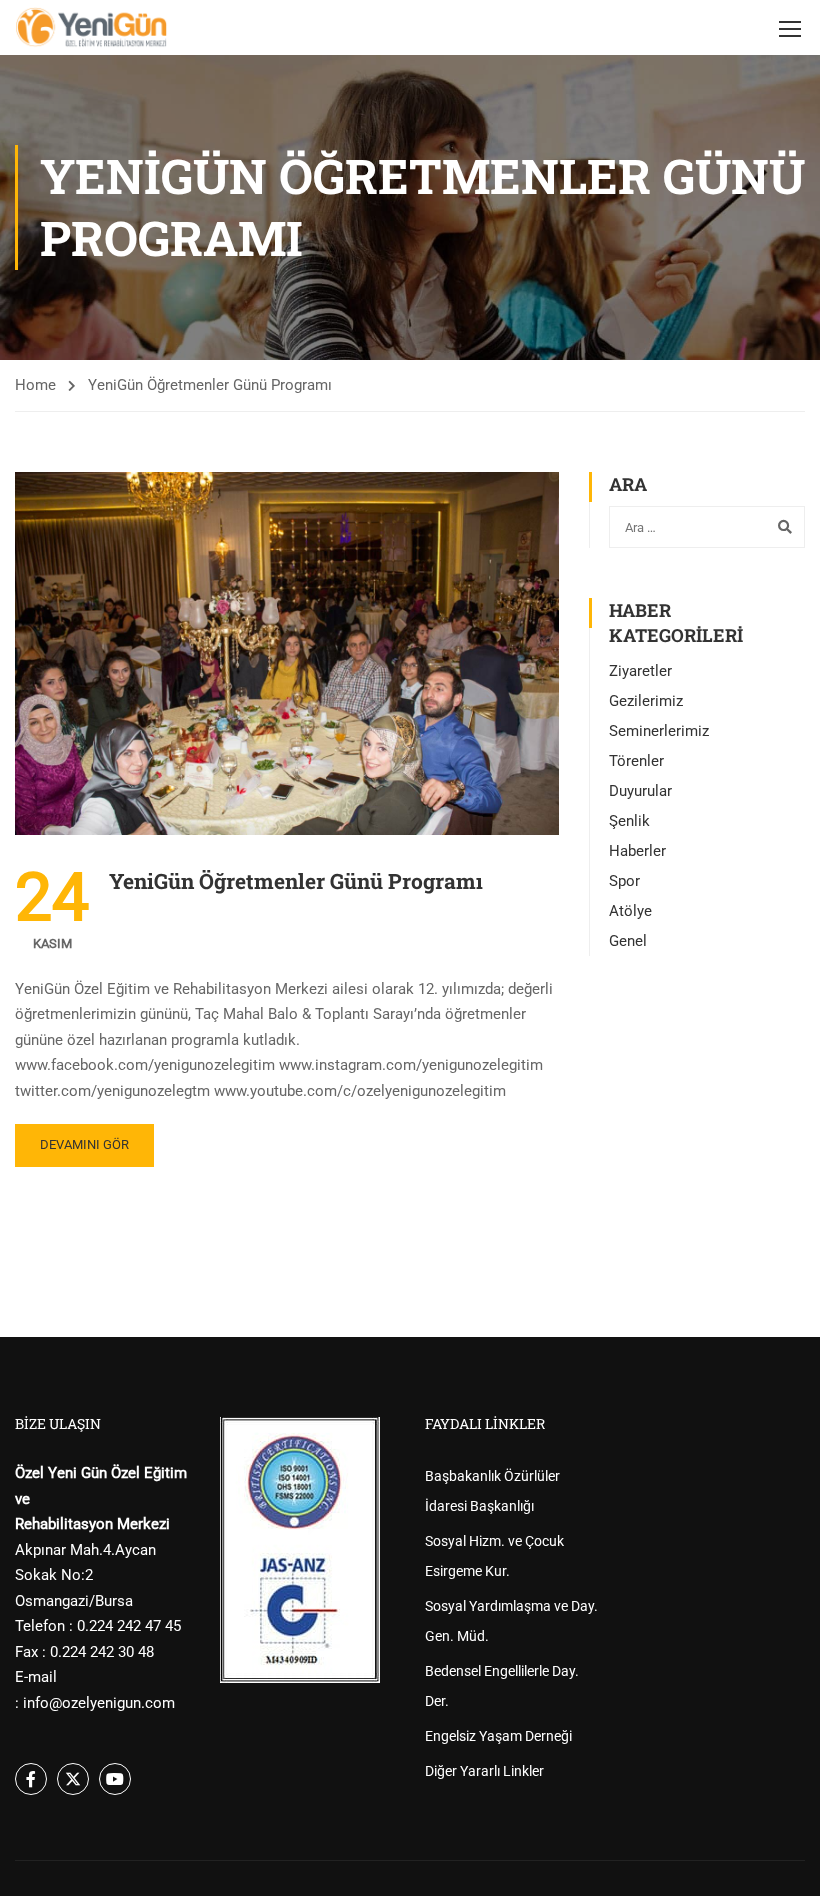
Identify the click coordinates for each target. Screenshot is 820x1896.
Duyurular (640, 791)
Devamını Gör (84, 1144)
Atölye (630, 911)
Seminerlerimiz (659, 731)
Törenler (636, 761)
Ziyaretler (640, 671)
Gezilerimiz (646, 701)
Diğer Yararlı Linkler (484, 1771)
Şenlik (629, 821)
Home (35, 385)
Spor (624, 881)
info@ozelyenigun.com (99, 1703)
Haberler (637, 851)
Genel (628, 941)
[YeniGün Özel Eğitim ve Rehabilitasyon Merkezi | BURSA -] (91, 27)
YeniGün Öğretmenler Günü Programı (296, 881)
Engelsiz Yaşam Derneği (498, 1736)
